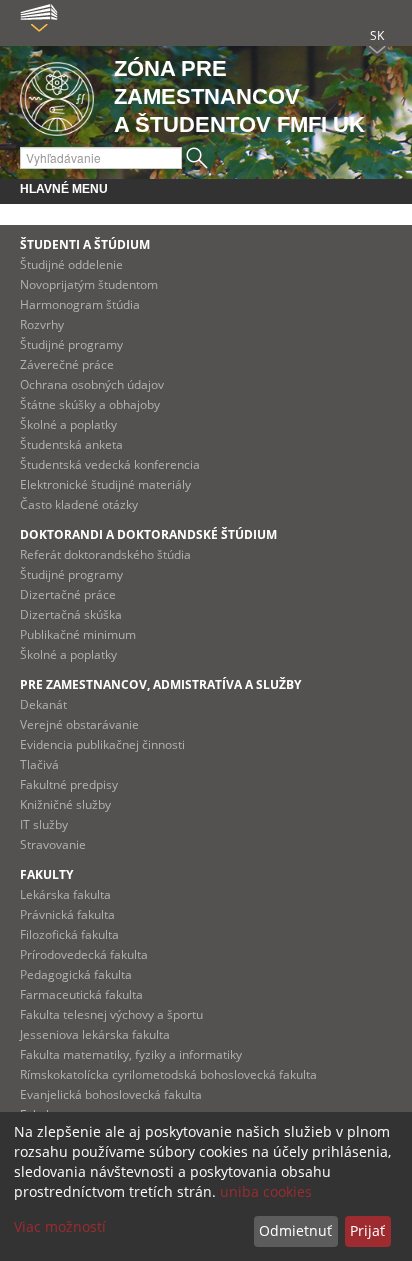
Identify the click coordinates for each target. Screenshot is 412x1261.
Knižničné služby (65, 804)
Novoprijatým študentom (89, 284)
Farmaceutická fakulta (81, 994)
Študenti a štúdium (85, 244)
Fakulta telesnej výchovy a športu (111, 1014)
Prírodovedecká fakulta (84, 954)
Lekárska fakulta (65, 894)
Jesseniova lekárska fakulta (95, 1034)
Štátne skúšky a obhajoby (90, 404)
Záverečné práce (67, 364)
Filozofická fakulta (69, 934)
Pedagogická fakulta (76, 974)
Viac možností (60, 1226)
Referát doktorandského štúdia (105, 554)
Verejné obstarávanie (79, 724)
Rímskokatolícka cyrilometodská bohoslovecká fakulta (168, 1074)
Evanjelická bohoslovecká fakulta (111, 1094)
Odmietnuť (295, 1230)
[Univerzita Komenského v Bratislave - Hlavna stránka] (57, 95)
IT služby (44, 824)
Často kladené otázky (79, 504)
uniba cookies (266, 1191)
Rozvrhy (42, 324)
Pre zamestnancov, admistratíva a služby (160, 684)
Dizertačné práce (68, 594)
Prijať (367, 1230)
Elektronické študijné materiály (105, 484)
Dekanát (43, 704)
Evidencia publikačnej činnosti (102, 744)
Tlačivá (39, 764)
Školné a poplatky (68, 424)
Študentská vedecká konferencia (110, 464)
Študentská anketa (71, 444)
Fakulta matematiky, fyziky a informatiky (131, 1054)
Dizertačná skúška (71, 614)
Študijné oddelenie (71, 264)
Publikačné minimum (78, 634)
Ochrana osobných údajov (92, 384)
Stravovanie (53, 844)
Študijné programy (71, 344)
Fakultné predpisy (69, 784)
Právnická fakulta (67, 914)
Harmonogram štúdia (80, 304)
